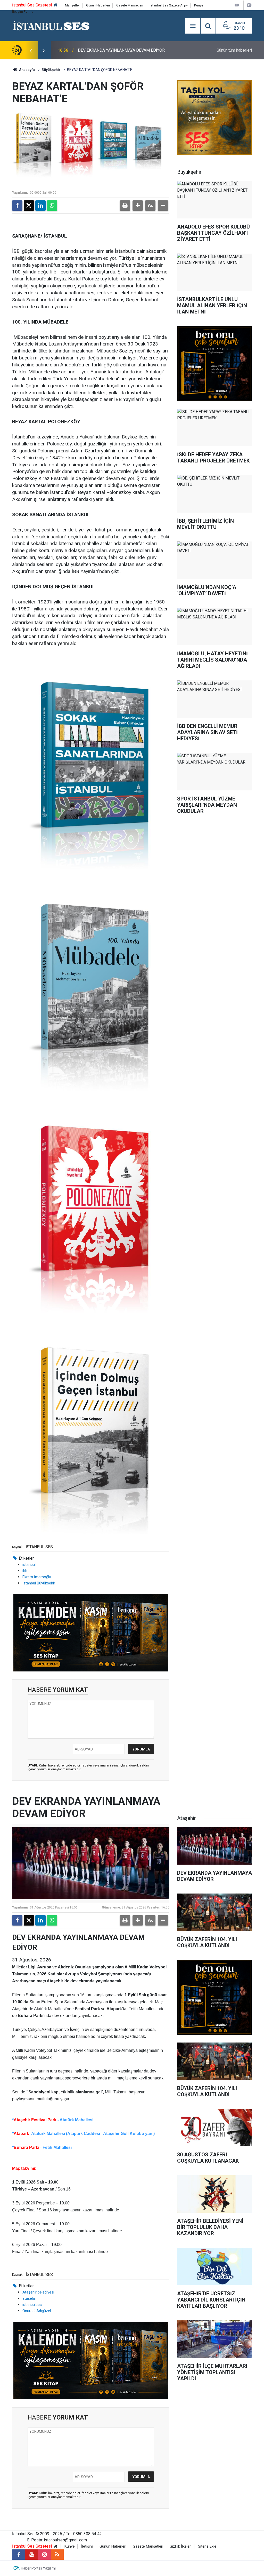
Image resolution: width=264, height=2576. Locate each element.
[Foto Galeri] (249, 5)
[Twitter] (29, 206)
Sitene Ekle (207, 2546)
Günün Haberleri (98, 5)
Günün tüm (234, 50)
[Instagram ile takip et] (44, 2555)
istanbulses (32, 2305)
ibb (25, 1571)
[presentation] (31, 50)
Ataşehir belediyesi (38, 2292)
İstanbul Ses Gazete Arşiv (169, 5)
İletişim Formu (23, 11)
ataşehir (29, 2298)
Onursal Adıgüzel (37, 2311)
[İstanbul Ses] (51, 25)
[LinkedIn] (40, 206)
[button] (138, 206)
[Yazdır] (125, 206)
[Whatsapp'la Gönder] (52, 206)
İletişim (87, 2546)
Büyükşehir (51, 70)
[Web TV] (237, 5)
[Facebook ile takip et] (19, 2555)
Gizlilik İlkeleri (181, 2546)
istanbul (29, 1565)
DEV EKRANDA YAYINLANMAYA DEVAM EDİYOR (121, 50)
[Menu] (193, 26)
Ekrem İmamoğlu (37, 1577)
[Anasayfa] (56, 5)
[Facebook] (17, 206)
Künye (199, 5)
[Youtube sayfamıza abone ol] (31, 2555)
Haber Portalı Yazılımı (38, 2568)
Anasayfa (27, 70)
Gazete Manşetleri (130, 5)
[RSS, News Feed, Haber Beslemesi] (57, 2555)
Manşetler (72, 5)
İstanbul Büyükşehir (39, 1583)
